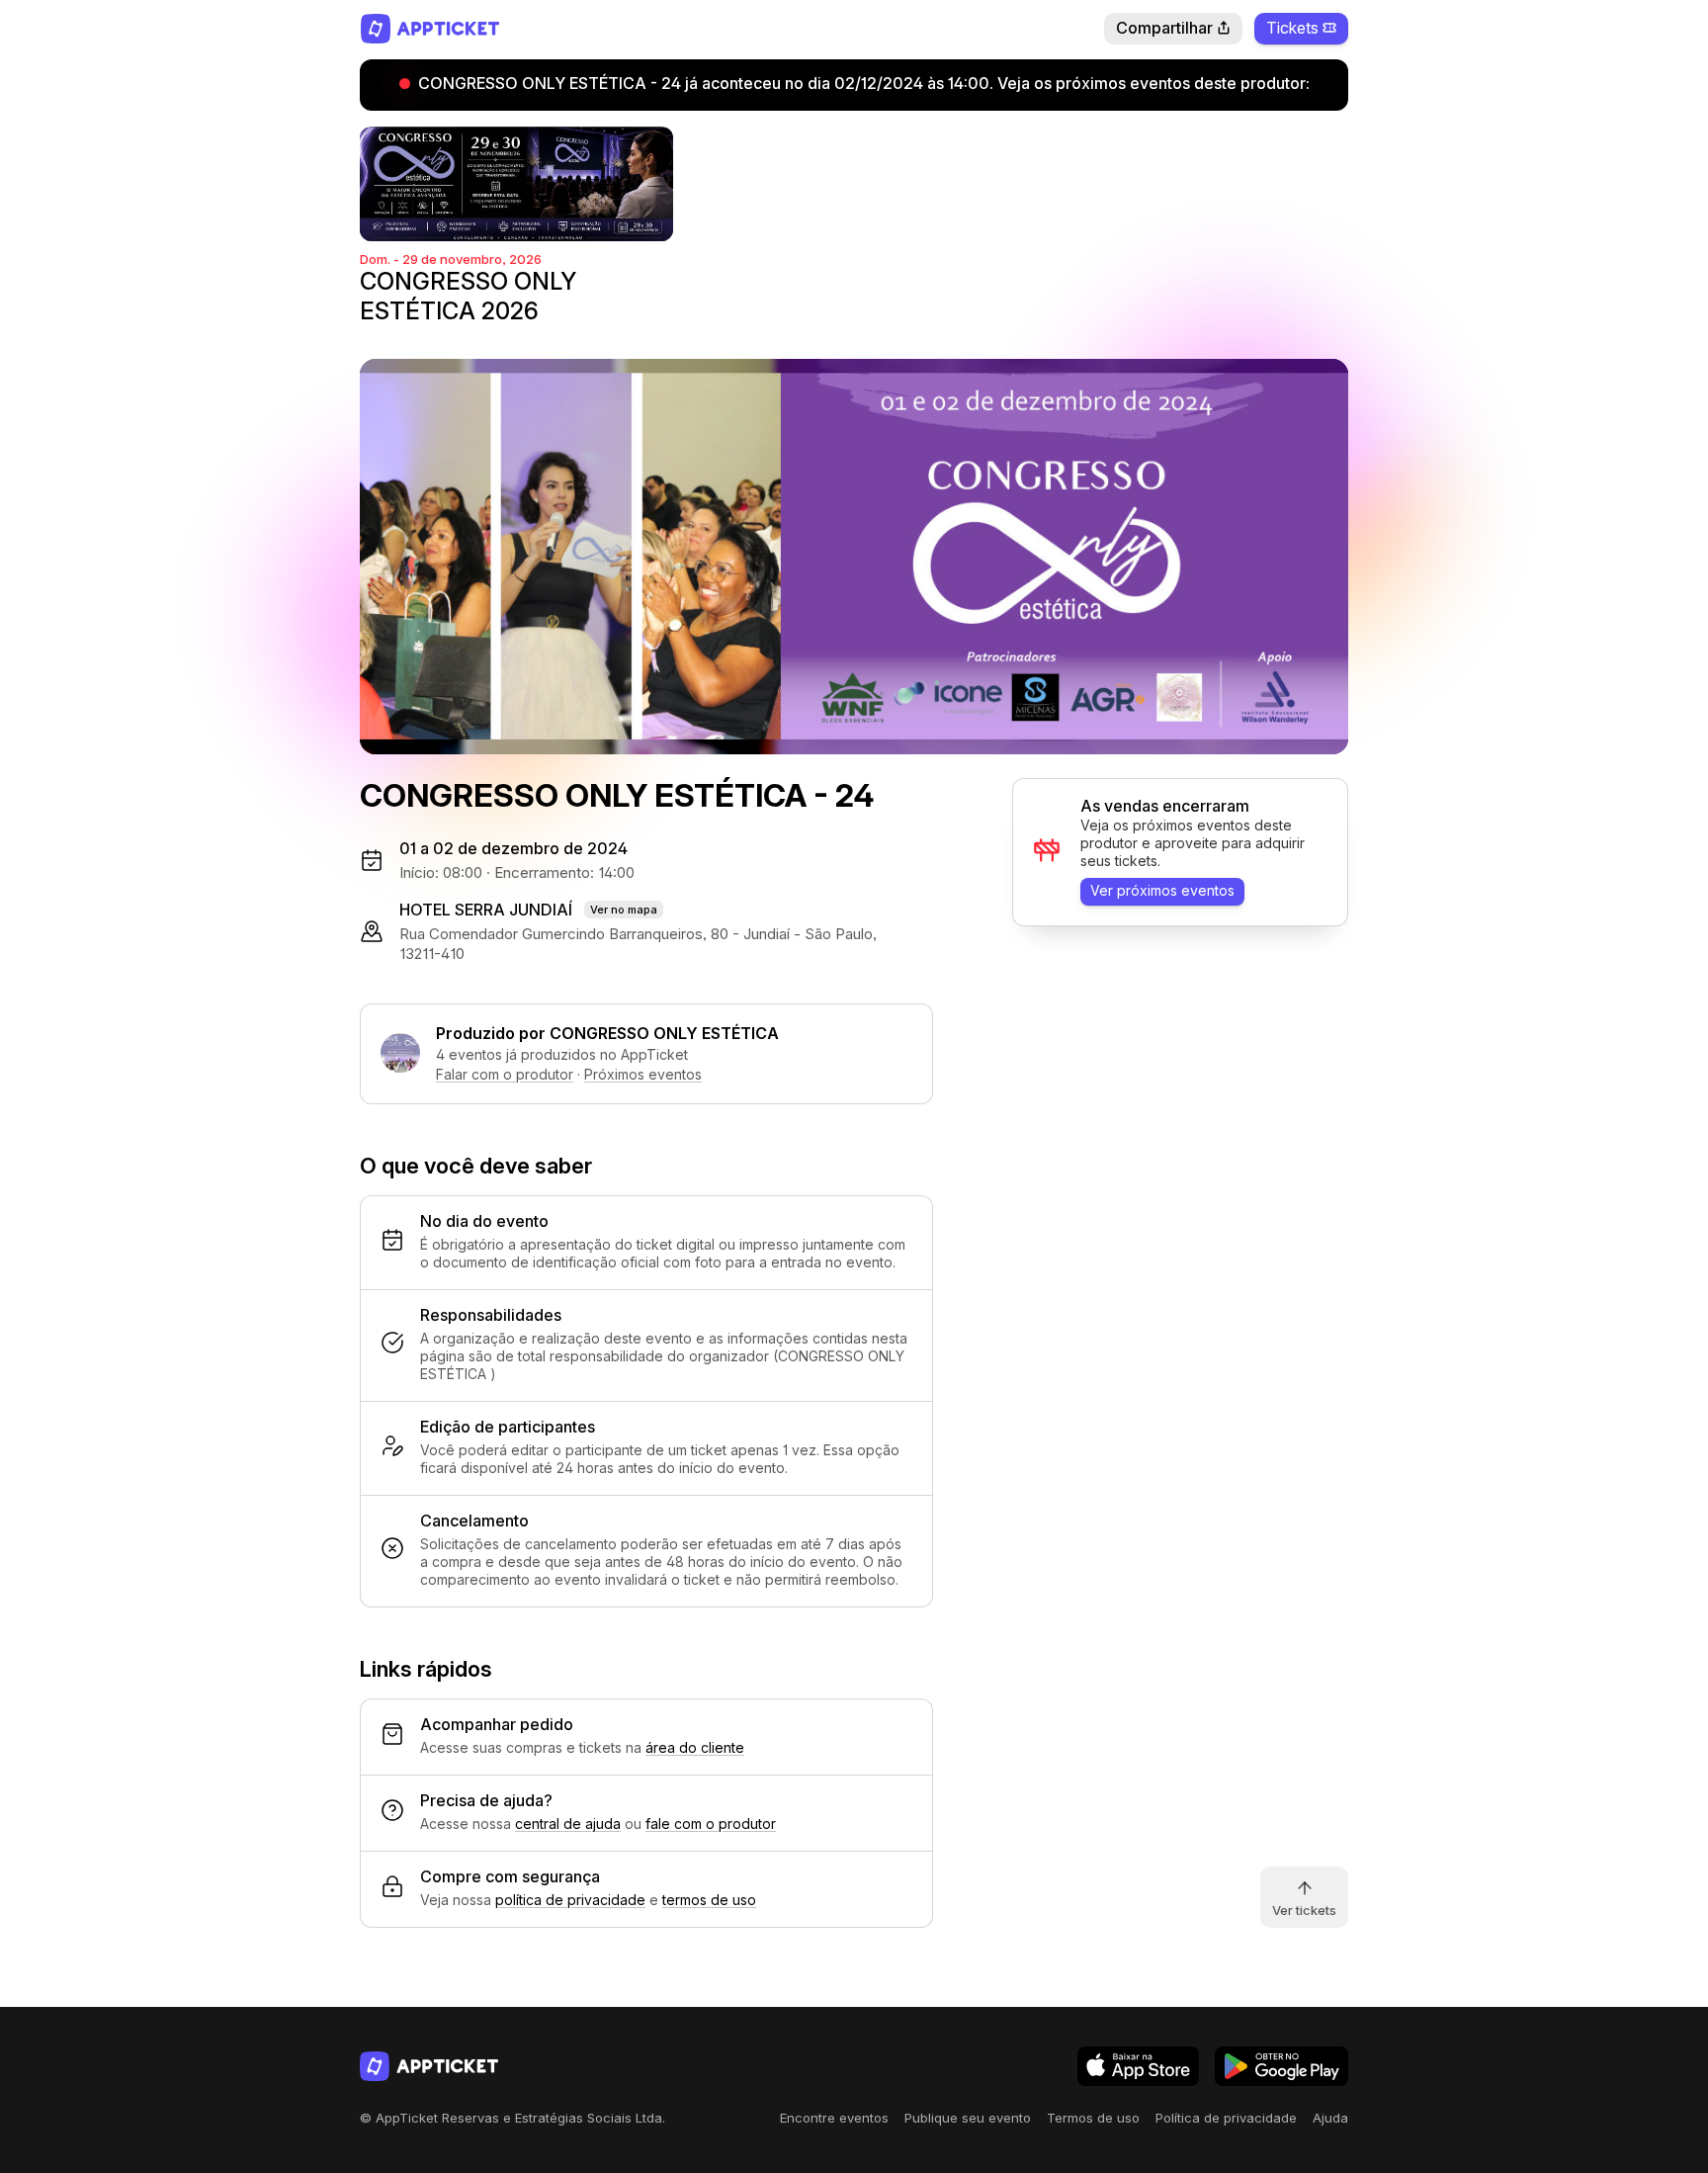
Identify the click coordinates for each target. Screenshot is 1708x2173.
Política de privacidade (1226, 2118)
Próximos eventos (643, 1074)
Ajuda (1330, 2118)
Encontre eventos (834, 2118)
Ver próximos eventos (1162, 890)
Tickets (1292, 28)
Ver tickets (1304, 1910)
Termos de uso (1093, 2118)
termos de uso (709, 1900)
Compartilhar (1164, 28)
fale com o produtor (711, 1824)
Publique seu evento (968, 2118)
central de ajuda (568, 1824)
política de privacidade (570, 1900)
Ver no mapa (624, 910)
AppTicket (429, 29)
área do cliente (695, 1747)
